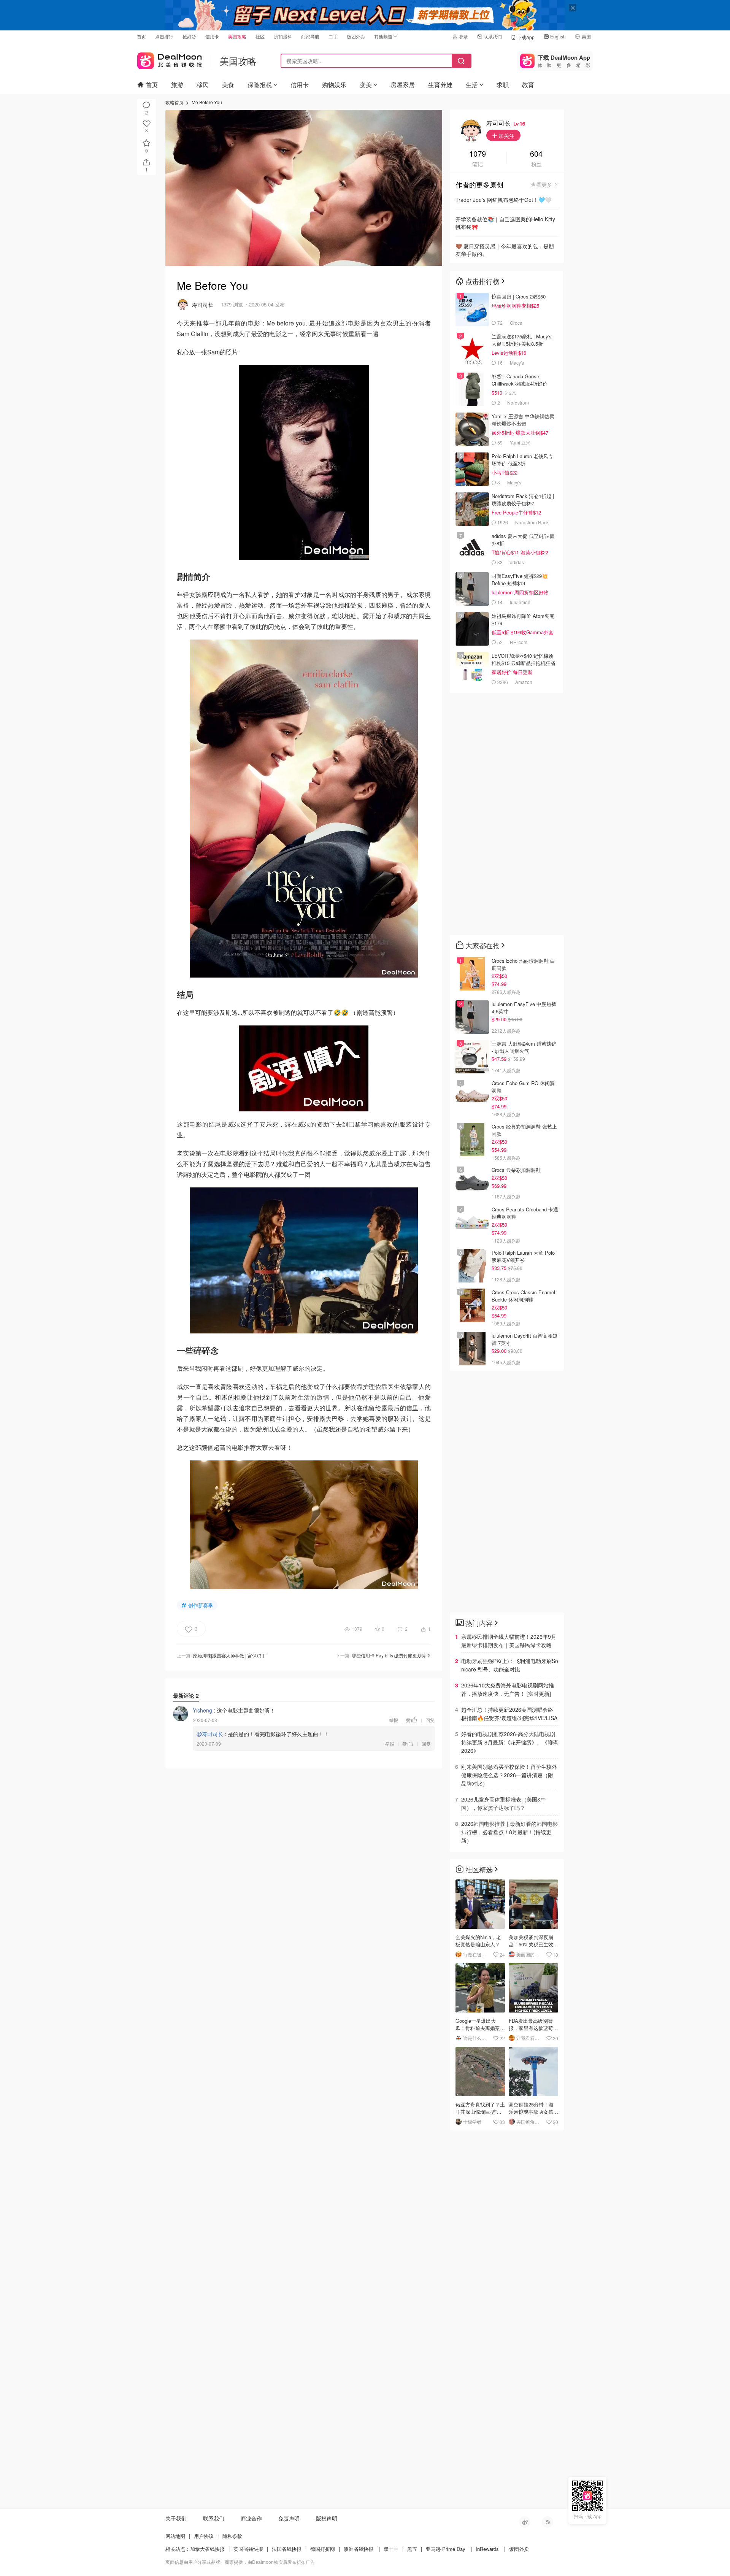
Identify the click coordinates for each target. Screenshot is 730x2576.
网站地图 (175, 2536)
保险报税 (260, 85)
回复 (430, 1720)
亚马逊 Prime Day (446, 2549)
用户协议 (204, 2536)
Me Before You (207, 102)
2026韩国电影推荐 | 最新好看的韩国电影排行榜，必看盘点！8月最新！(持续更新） (509, 1832)
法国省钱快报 (287, 2549)
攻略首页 (175, 102)
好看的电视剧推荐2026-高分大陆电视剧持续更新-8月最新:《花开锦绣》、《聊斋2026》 (510, 1742)
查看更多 (541, 184)
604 (536, 154)
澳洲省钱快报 (359, 2549)
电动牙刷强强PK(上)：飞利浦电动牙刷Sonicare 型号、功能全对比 (510, 1665)
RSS (547, 2522)
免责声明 (289, 2518)
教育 (528, 85)
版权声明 (327, 2518)
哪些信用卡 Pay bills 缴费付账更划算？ (391, 1655)
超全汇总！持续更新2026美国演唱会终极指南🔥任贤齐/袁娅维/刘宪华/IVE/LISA (509, 1714)
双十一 (391, 2549)
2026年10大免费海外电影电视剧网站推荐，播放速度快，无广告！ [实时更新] (508, 1689)
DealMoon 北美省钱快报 (170, 59)
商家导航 (310, 36)
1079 (478, 154)
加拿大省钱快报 (207, 2549)
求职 (503, 85)
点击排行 (164, 36)
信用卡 (212, 36)
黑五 (412, 2549)
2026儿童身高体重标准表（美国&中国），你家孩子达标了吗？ (504, 1803)
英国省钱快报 (248, 2549)
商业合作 (251, 2518)
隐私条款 (232, 2536)
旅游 (177, 85)
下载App (526, 37)
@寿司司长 (210, 1734)
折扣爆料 (283, 36)
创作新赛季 (201, 1605)
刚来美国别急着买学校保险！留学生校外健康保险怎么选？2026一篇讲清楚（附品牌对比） (509, 1775)
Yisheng (202, 1710)
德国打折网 (323, 2549)
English (558, 36)
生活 (472, 85)
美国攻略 (237, 36)
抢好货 (189, 36)
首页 (141, 36)
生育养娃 (440, 85)
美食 (228, 85)
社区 (260, 36)
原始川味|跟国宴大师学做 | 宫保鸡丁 (229, 1655)
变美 (366, 85)
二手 (333, 36)
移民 (203, 85)
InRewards (487, 2549)
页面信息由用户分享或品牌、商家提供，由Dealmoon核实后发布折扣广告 (240, 2562)
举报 (394, 1720)
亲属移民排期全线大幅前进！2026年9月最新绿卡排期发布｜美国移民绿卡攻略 (509, 1641)
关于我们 (176, 2518)
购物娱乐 (334, 85)
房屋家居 (403, 85)
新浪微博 (525, 2522)
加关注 (506, 136)
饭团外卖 (356, 36)
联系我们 (493, 36)
